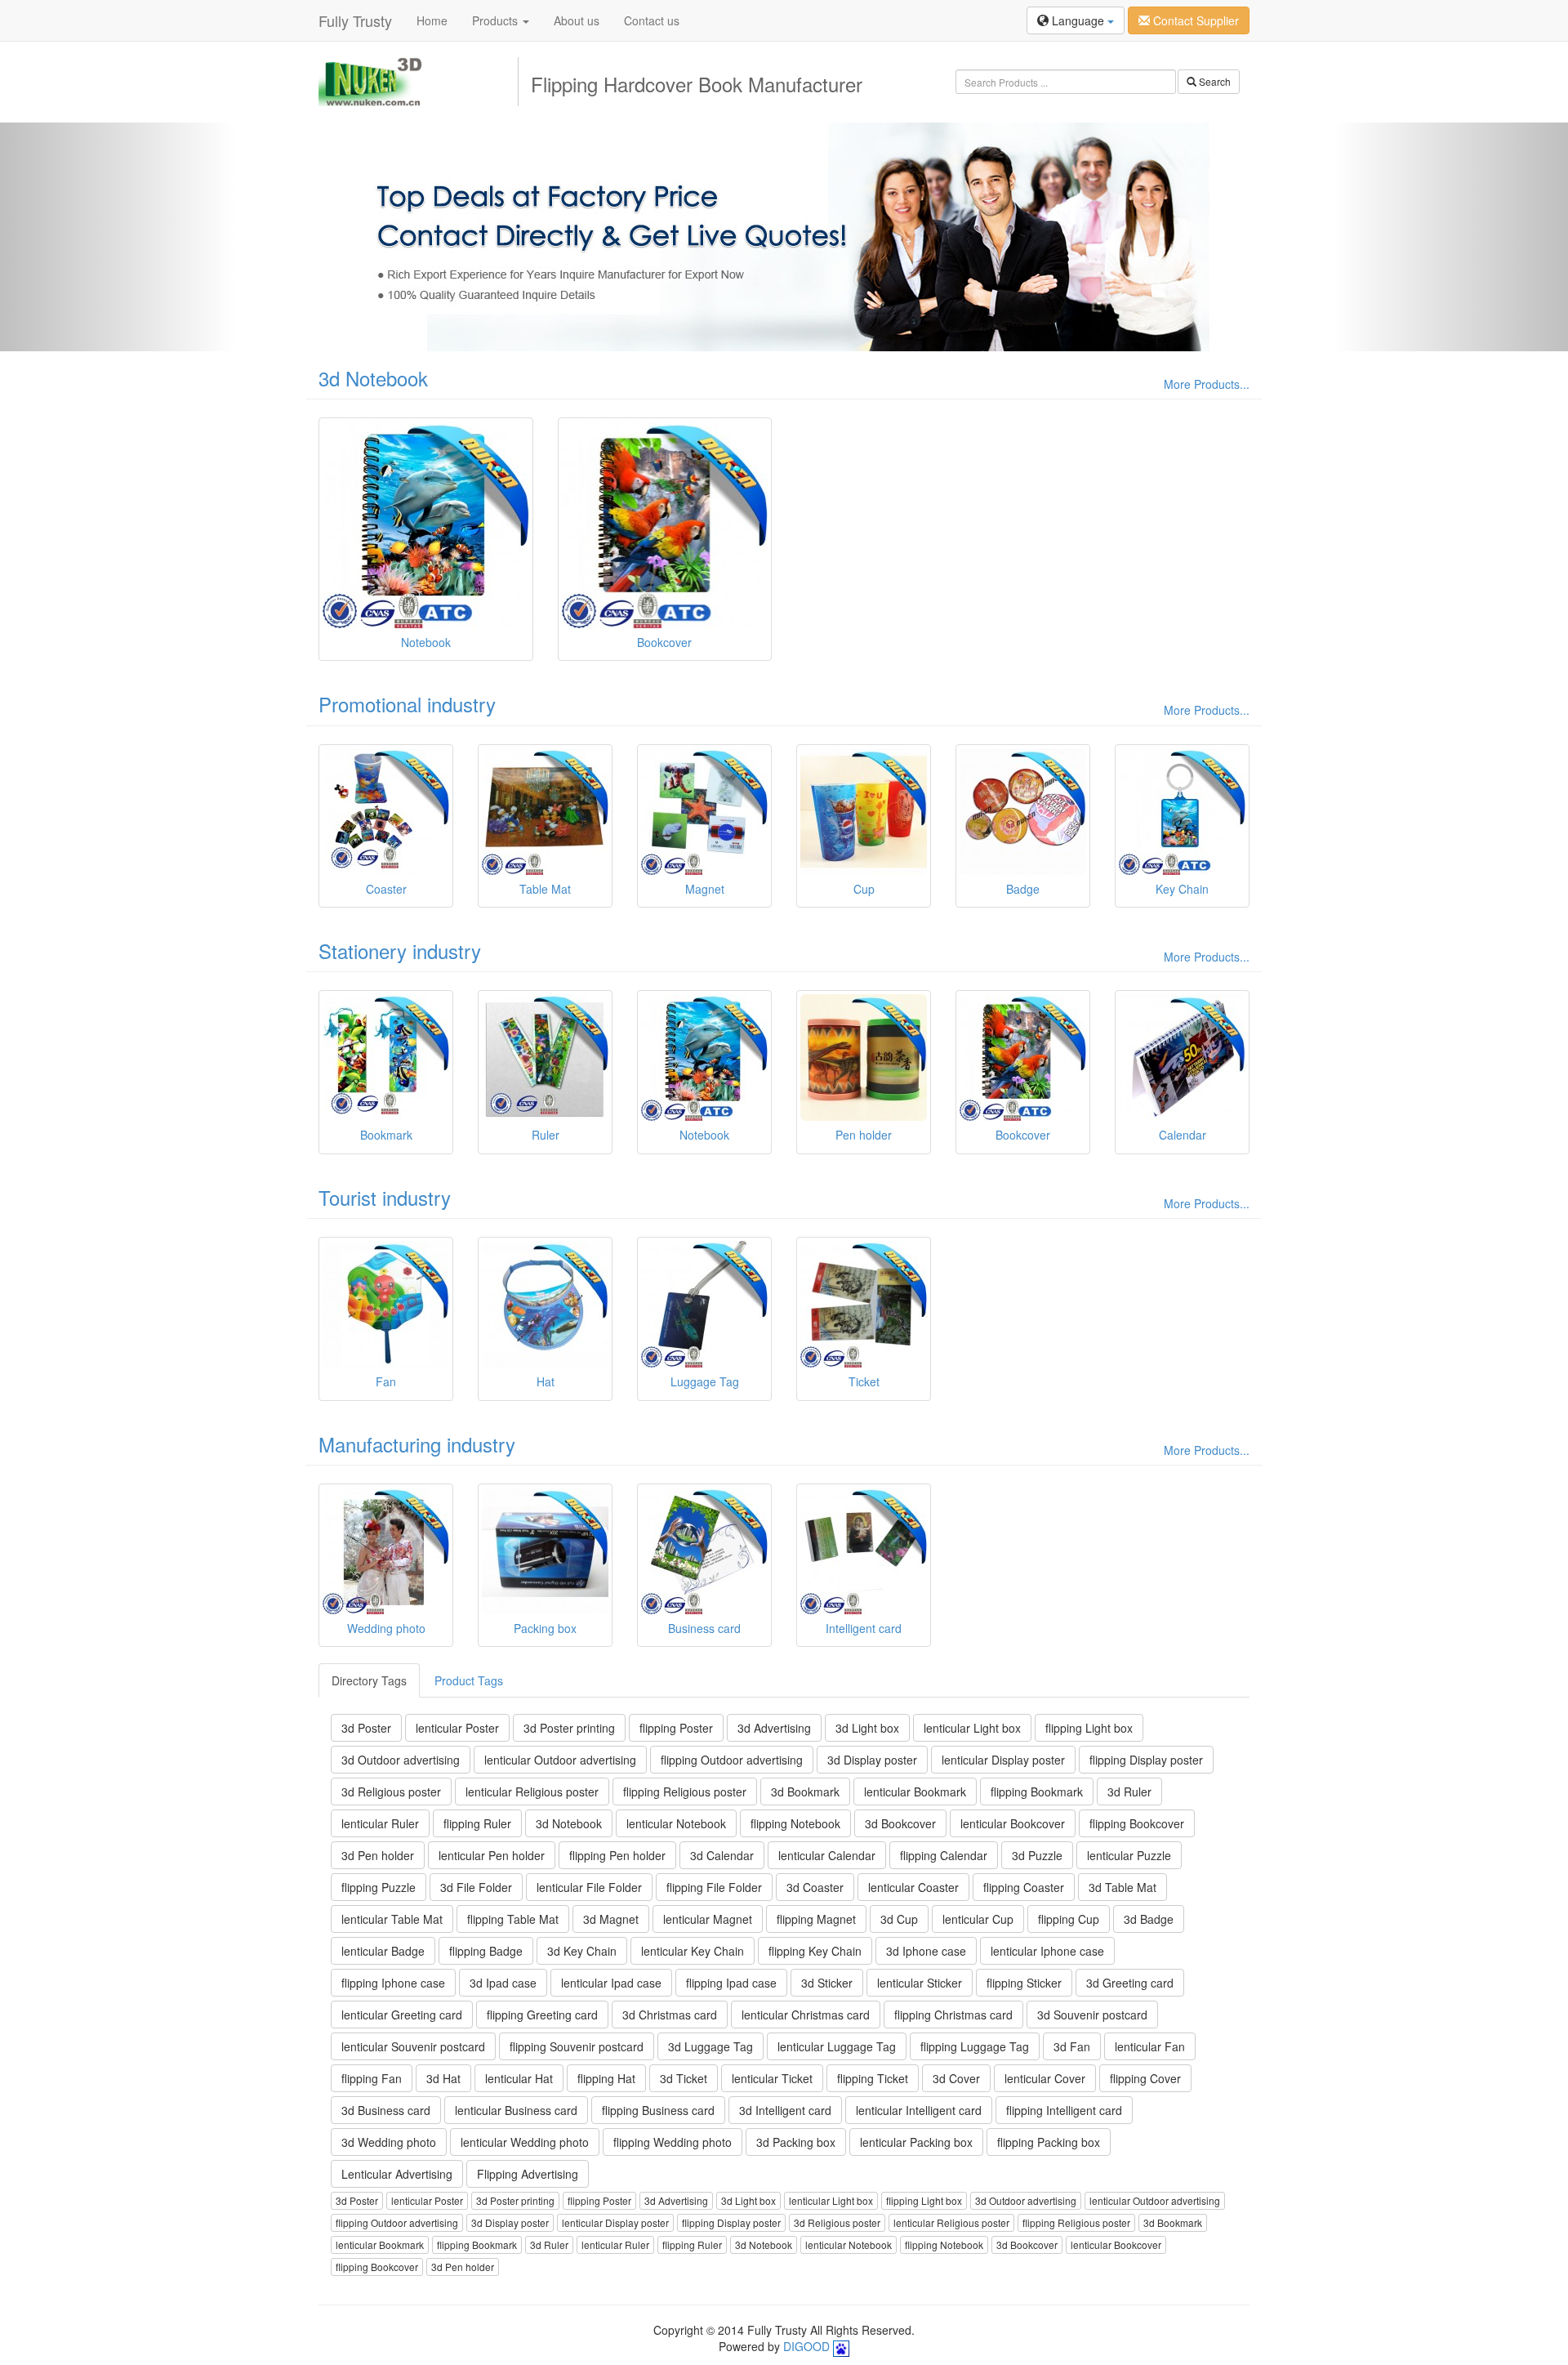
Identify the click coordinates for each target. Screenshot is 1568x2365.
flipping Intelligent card (1064, 2110)
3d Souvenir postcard (1092, 2015)
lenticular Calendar (827, 1855)
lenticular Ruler (380, 1823)
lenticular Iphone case (1047, 1951)
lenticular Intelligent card (919, 2110)
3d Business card (386, 2110)
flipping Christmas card (953, 2015)
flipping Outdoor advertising (732, 1760)
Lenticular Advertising (397, 2174)
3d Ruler (1129, 1792)
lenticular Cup (978, 1919)
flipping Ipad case (731, 1983)
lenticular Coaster (913, 1887)
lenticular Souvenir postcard (413, 2046)
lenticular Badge (383, 1951)
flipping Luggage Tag (975, 2046)
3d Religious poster (391, 1792)
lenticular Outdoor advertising (560, 1760)
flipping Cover (1145, 2078)
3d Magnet (611, 1919)
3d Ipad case (503, 1983)
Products (497, 20)
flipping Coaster (1024, 1887)
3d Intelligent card (785, 2110)
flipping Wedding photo (673, 2142)
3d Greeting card (1130, 1983)
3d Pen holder (378, 1855)
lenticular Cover (1045, 2078)
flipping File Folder (714, 1887)
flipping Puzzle (379, 1887)
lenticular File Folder (589, 1887)
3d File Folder (476, 1887)
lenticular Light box (972, 1728)
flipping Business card (658, 2110)
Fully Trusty (355, 20)
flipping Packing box (1049, 2142)
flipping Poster (676, 1728)
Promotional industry (407, 704)
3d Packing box (796, 2142)
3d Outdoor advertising (401, 1760)
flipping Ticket (873, 2078)
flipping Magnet (816, 1919)
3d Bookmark (805, 1792)
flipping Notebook (795, 1823)
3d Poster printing (569, 1728)
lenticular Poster (457, 1728)
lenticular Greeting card (402, 2015)
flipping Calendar (944, 1855)
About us (577, 20)
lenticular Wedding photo (525, 2142)
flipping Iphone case (393, 1983)
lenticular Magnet (708, 1919)
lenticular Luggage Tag (837, 2046)
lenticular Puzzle (1129, 1855)
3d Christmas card (670, 2015)
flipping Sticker (1024, 1983)
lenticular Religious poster (532, 1792)
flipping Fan (372, 2078)
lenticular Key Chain (693, 1951)
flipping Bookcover (1137, 1823)
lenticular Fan (1150, 2046)
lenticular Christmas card (806, 2015)
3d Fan (1072, 2046)
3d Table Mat (1123, 1887)
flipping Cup (1069, 1919)
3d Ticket (684, 2078)
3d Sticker (827, 1983)
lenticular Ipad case (611, 1983)
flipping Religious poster (685, 1792)
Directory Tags (369, 1680)
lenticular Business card (516, 2110)
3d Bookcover (900, 1823)
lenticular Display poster (1003, 1760)
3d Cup (899, 1919)
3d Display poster (872, 1760)
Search (1214, 81)
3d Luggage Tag (710, 2046)
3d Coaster (815, 1887)
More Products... (1207, 384)
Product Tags (469, 1680)
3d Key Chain (582, 1951)
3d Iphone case (926, 1951)
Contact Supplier (1194, 20)
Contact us (652, 20)
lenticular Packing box (916, 2142)
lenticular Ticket (772, 2078)
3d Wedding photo (389, 2142)
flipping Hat (606, 2078)
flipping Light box (1089, 1728)
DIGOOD (806, 2346)
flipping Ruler (477, 1823)
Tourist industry (385, 1197)
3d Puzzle (1037, 1855)
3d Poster (366, 1728)
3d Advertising (774, 1728)
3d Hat (443, 2078)
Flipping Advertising (528, 2174)
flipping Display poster (1146, 1760)
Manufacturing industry (417, 1444)
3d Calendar (722, 1855)
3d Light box (867, 1728)
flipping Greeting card (542, 2015)
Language (1078, 20)
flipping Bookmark (1037, 1792)
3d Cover (956, 2078)
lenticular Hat (519, 2078)
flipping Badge (486, 1951)
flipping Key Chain (815, 1951)
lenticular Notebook (676, 1823)
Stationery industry (400, 950)
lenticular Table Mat (392, 1919)
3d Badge (1149, 1919)
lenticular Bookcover (1013, 1823)
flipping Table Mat (513, 1919)
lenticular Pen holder (492, 1855)
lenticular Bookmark (915, 1792)
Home (432, 20)
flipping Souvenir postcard (577, 2046)
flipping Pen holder (617, 1855)
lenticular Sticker (920, 1983)
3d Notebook (373, 378)
